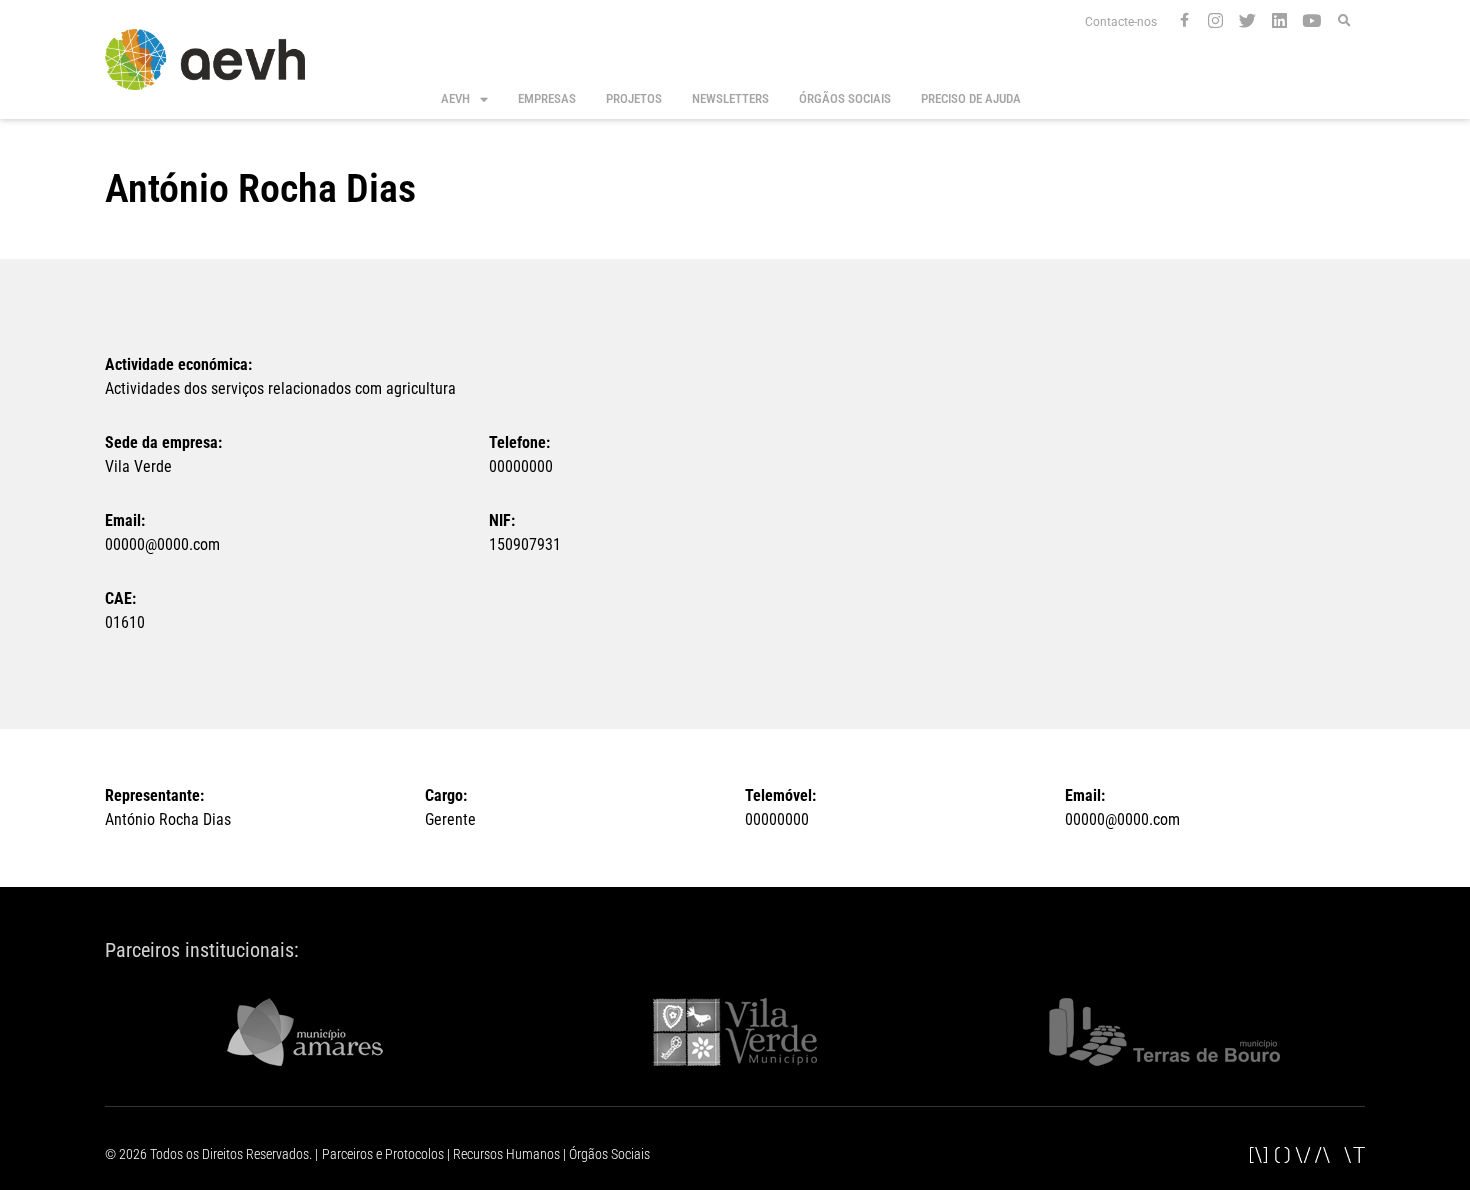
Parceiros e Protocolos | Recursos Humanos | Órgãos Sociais (486, 1154)
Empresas (547, 98)
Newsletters (730, 98)
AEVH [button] (455, 98)
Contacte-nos (1121, 22)
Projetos (634, 98)
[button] (1344, 22)
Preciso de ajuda (971, 98)
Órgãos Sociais (845, 98)
